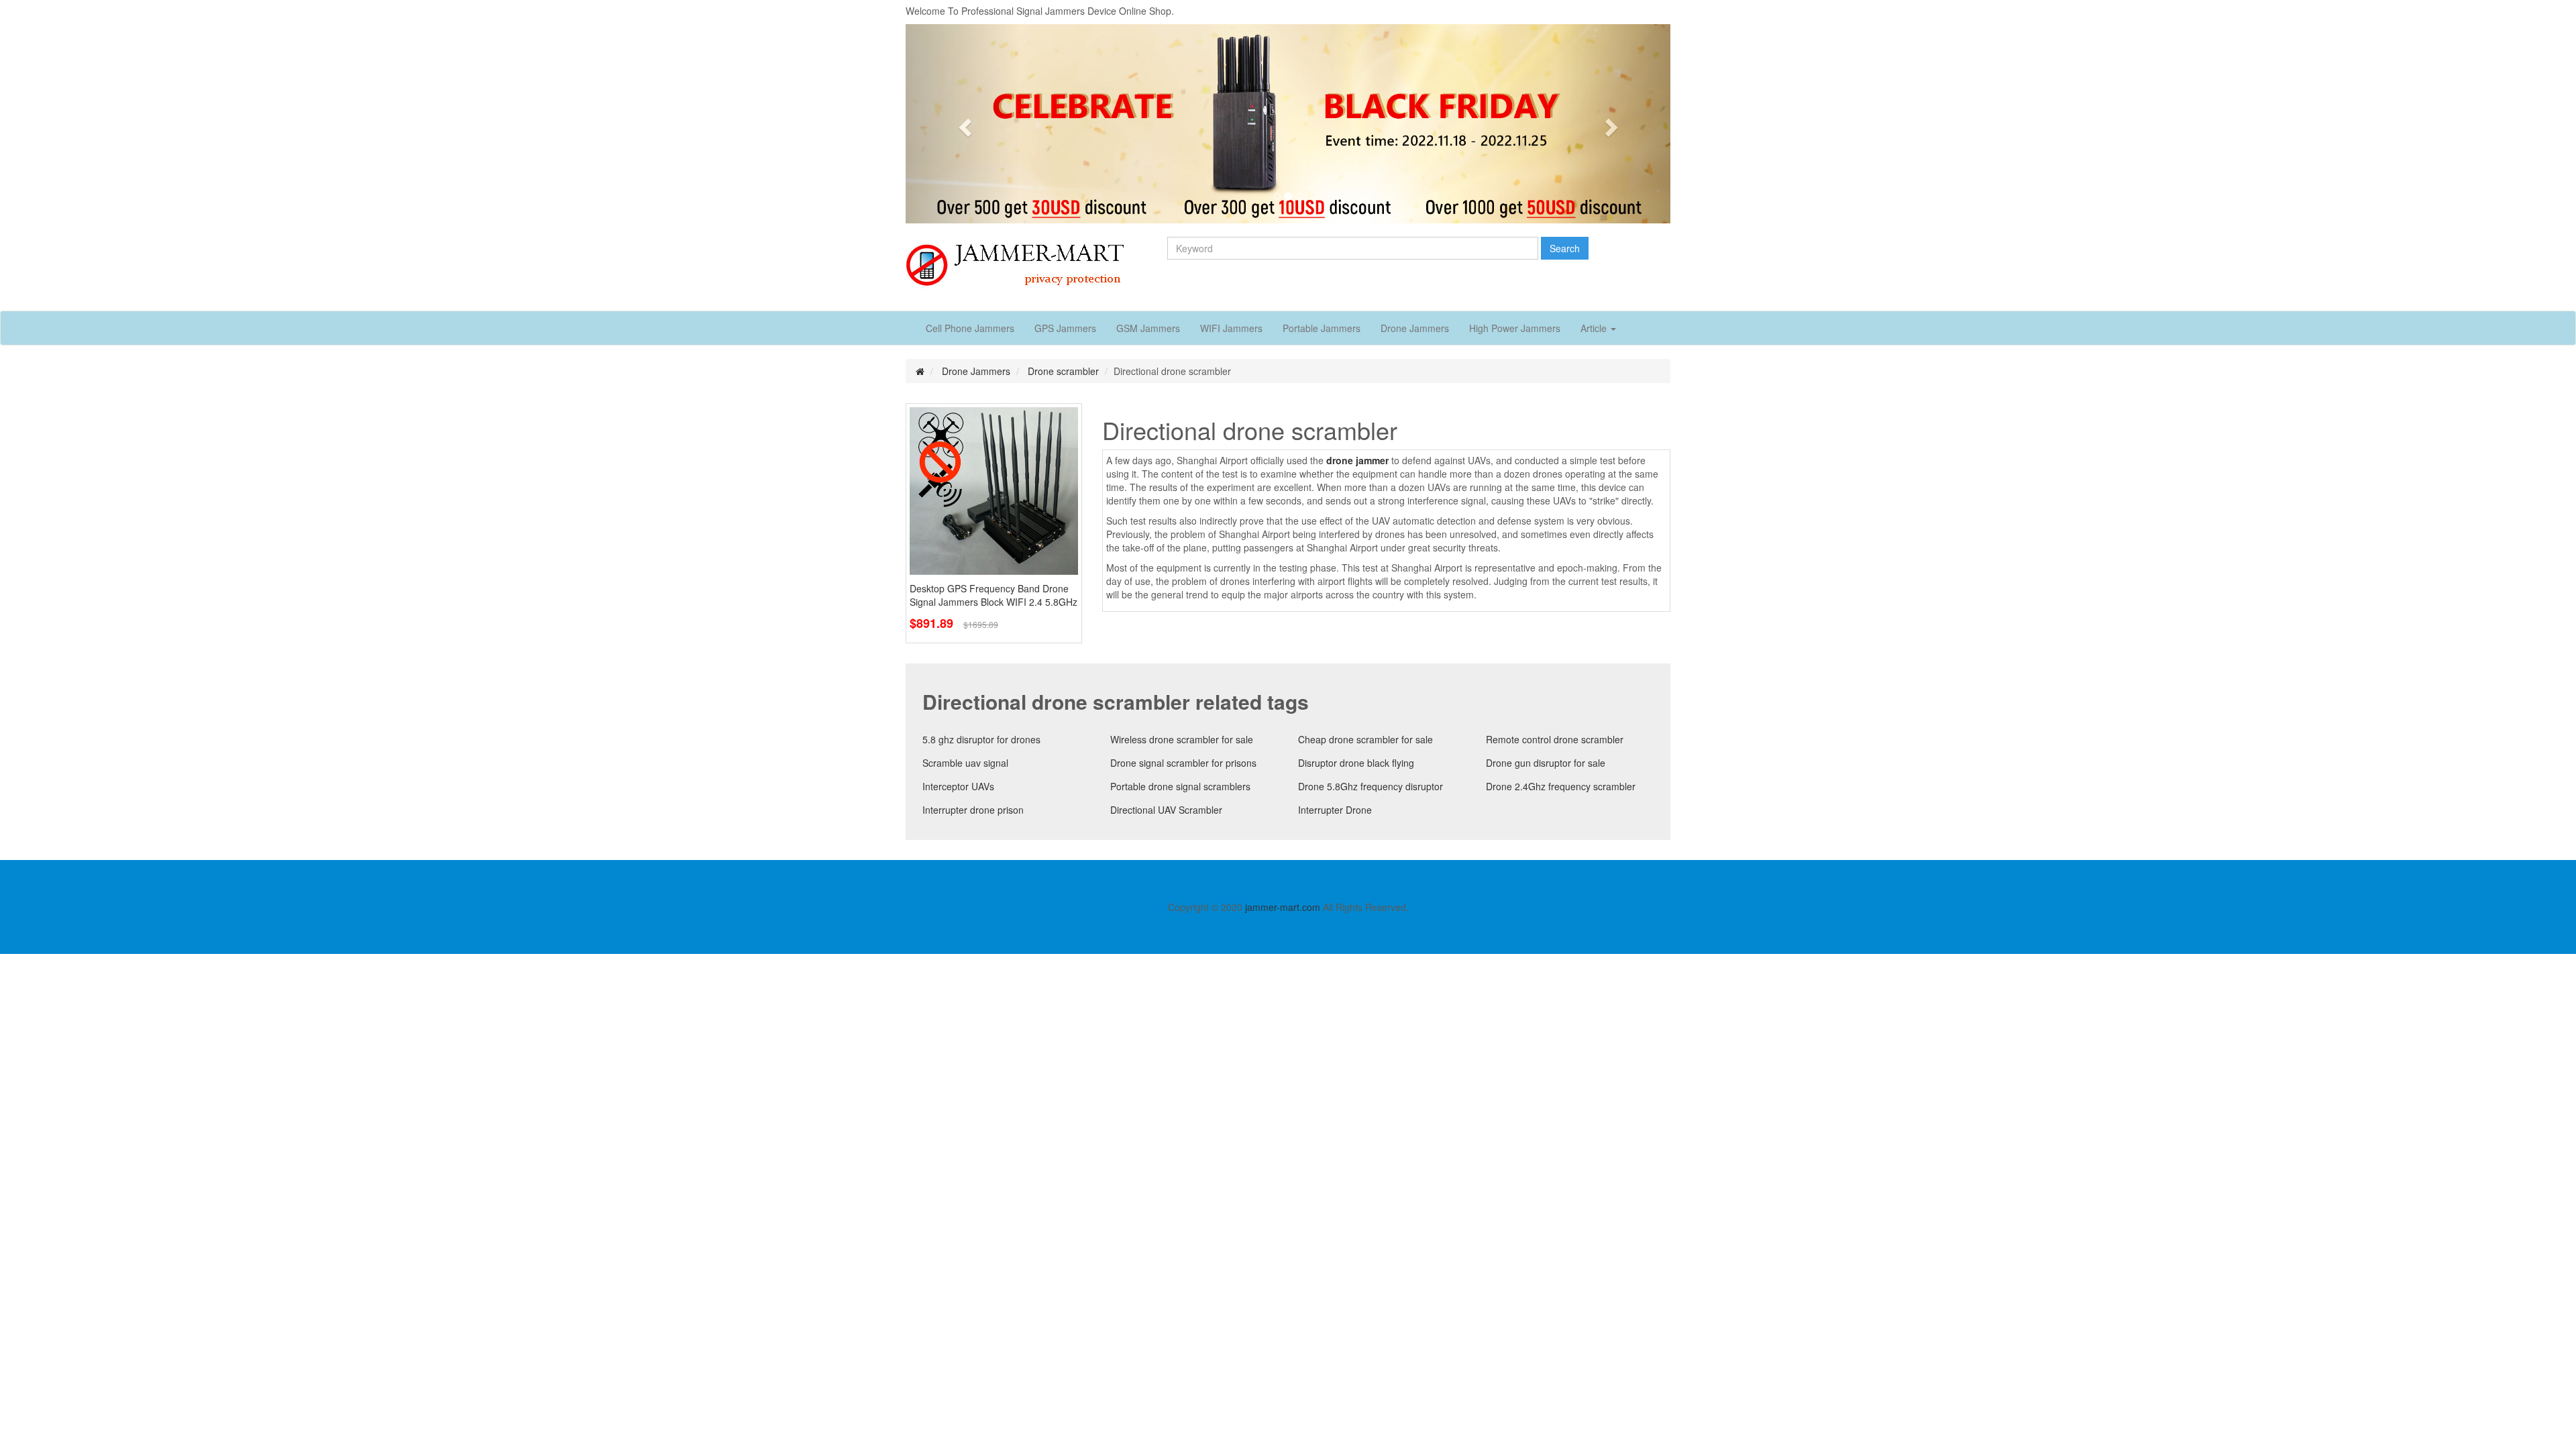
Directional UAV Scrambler (1166, 810)
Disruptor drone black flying (1356, 763)
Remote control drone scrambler (1555, 739)
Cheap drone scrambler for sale (1365, 739)
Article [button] (1595, 328)
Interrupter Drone (1335, 810)
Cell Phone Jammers (970, 328)
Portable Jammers (1322, 328)
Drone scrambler (1063, 371)
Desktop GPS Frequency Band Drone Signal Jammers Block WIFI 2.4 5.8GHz (994, 595)
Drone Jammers (1415, 328)
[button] (963, 124)
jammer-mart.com (1283, 907)
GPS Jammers (1065, 328)
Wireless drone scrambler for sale (1182, 739)
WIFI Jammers (1231, 328)
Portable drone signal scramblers (1180, 786)
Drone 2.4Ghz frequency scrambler (1561, 786)
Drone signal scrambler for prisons (1183, 763)
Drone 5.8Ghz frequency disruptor (1371, 786)
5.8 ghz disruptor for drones (981, 739)
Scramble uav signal (965, 763)
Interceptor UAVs (958, 786)
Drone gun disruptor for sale (1546, 763)
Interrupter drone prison (973, 810)
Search (1565, 248)
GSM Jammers (1148, 328)
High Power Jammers (1515, 328)
